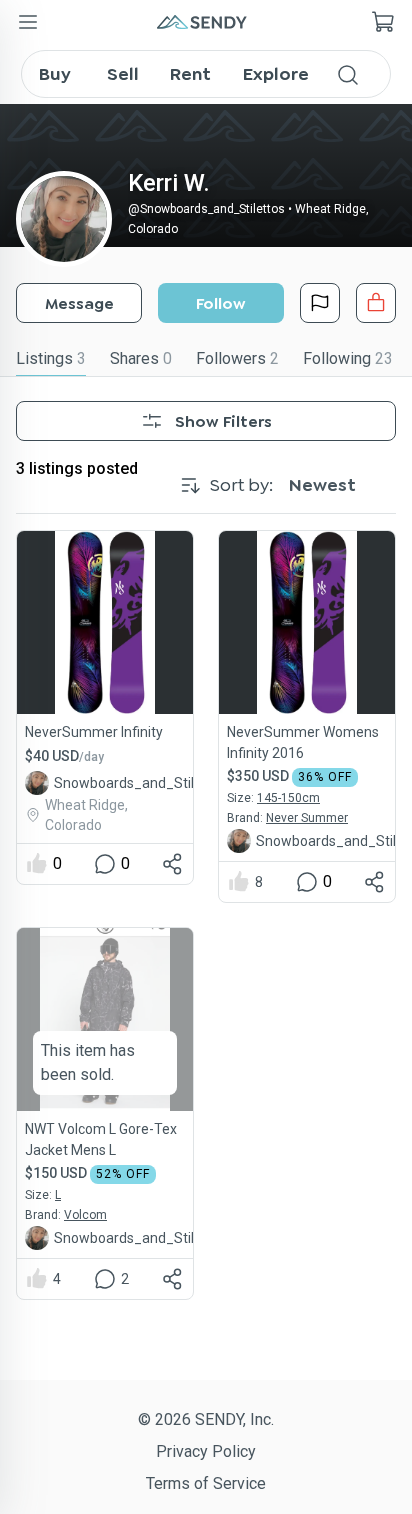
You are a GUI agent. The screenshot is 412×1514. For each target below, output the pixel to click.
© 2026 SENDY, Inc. (206, 1419)
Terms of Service (206, 1483)
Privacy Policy (206, 1451)
